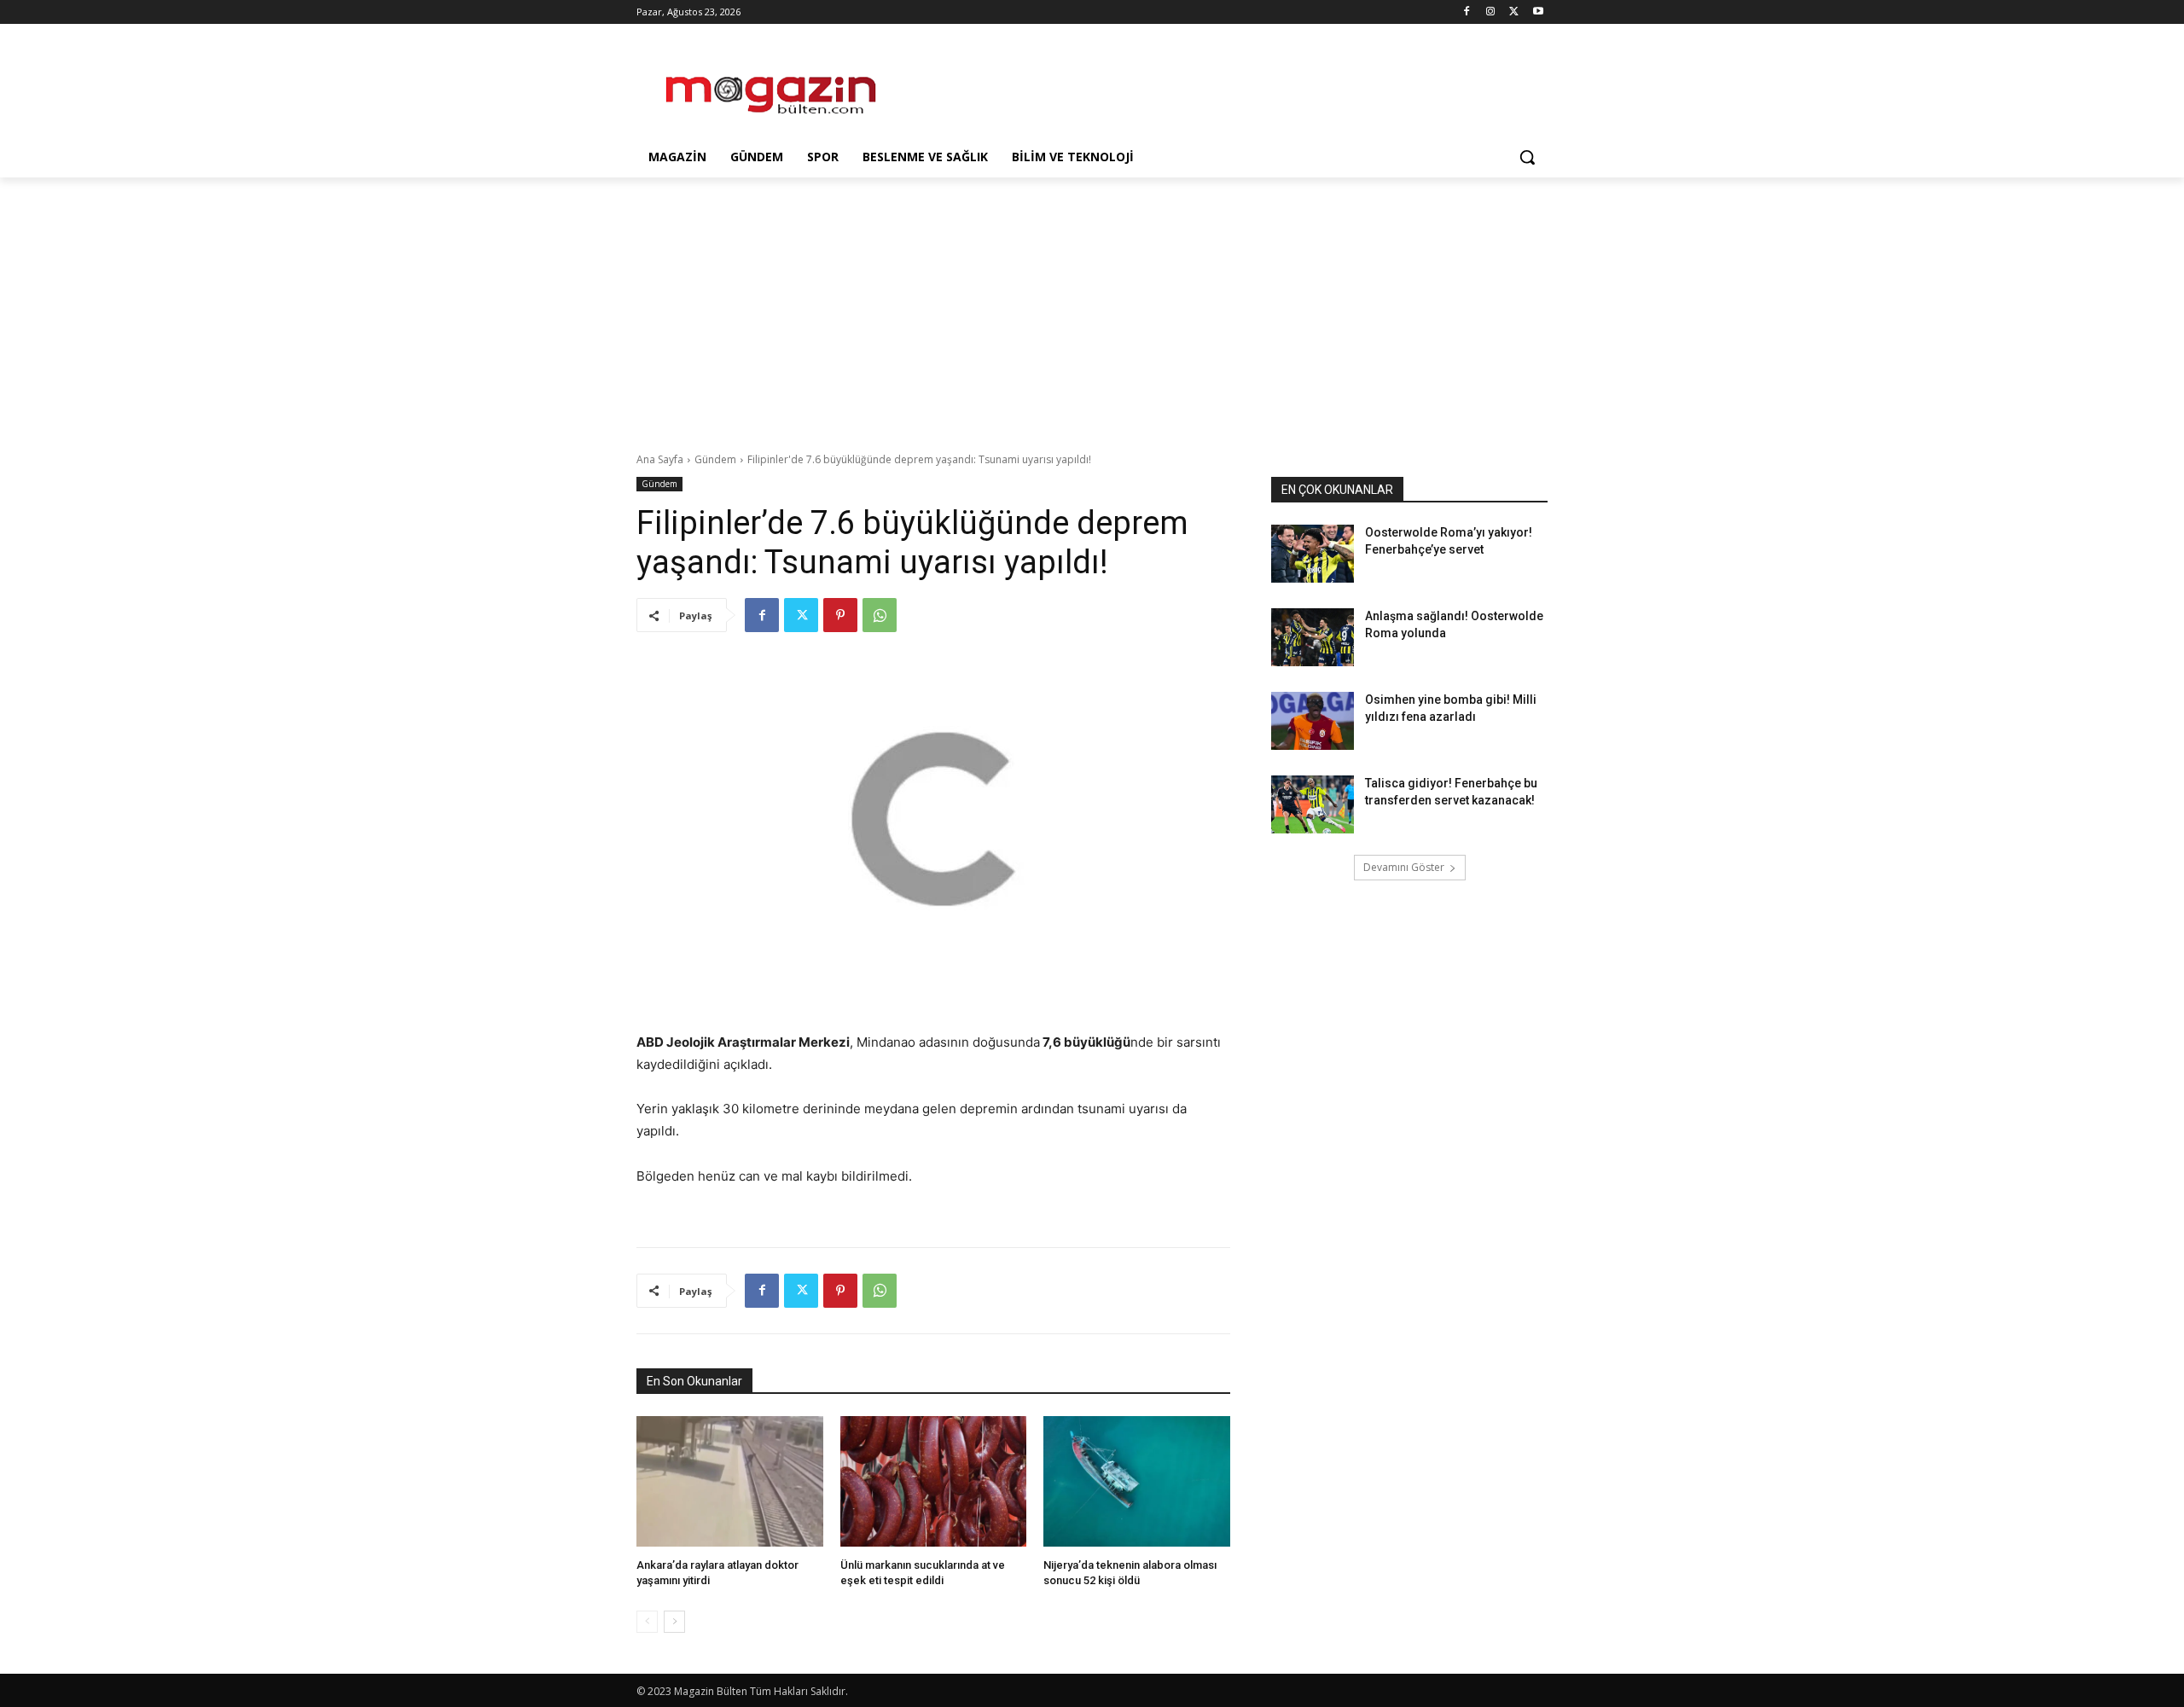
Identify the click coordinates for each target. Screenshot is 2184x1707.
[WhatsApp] (880, 615)
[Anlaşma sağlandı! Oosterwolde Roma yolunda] (1313, 637)
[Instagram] (1491, 12)
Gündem (715, 459)
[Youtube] (1538, 12)
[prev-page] (647, 1622)
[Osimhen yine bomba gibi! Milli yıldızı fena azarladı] (1313, 721)
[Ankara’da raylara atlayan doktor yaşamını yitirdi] (730, 1481)
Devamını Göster (1404, 867)
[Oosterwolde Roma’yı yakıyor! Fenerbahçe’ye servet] (1313, 554)
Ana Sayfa (660, 459)
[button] (1527, 157)
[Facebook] (1467, 12)
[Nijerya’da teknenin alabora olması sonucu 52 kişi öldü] (1137, 1481)
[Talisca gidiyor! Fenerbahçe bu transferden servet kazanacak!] (1313, 804)
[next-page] (674, 1622)
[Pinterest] (840, 615)
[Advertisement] (1220, 86)
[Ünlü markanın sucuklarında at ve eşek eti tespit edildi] (934, 1481)
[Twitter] (1514, 12)
